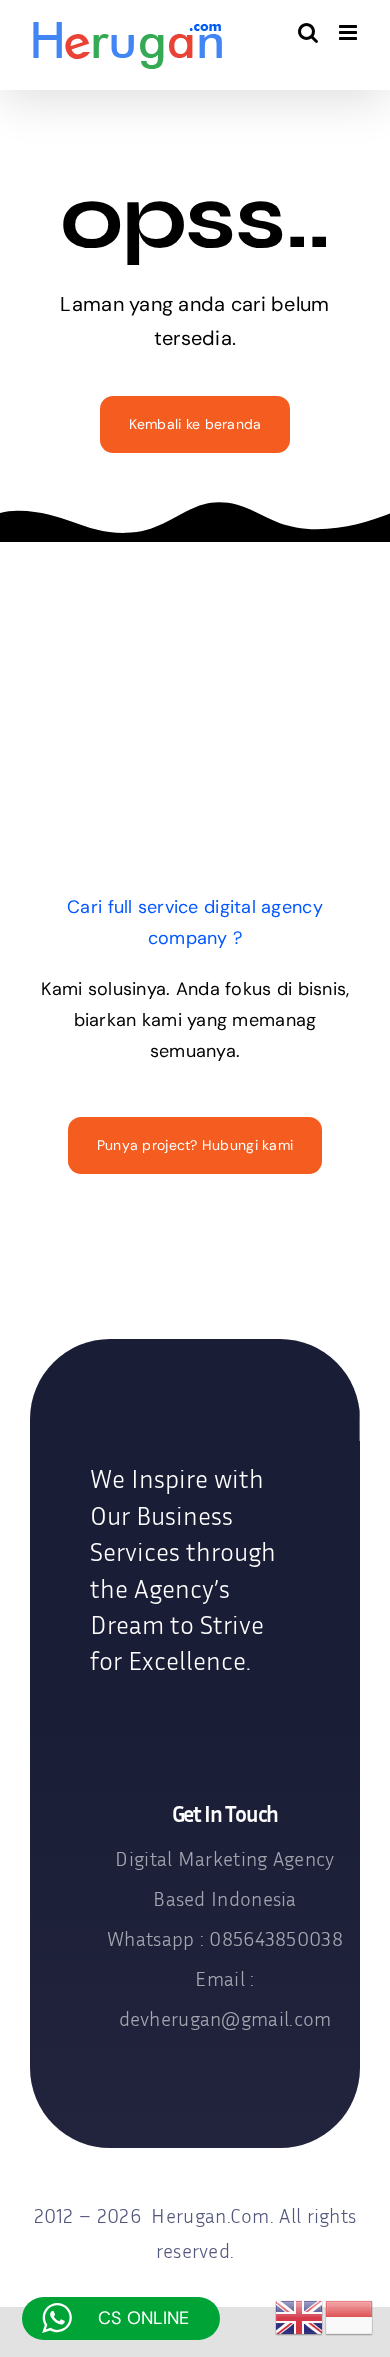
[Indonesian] (350, 2317)
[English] (300, 2317)
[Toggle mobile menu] (349, 32)
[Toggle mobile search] (308, 32)
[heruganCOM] (195, 1412)
